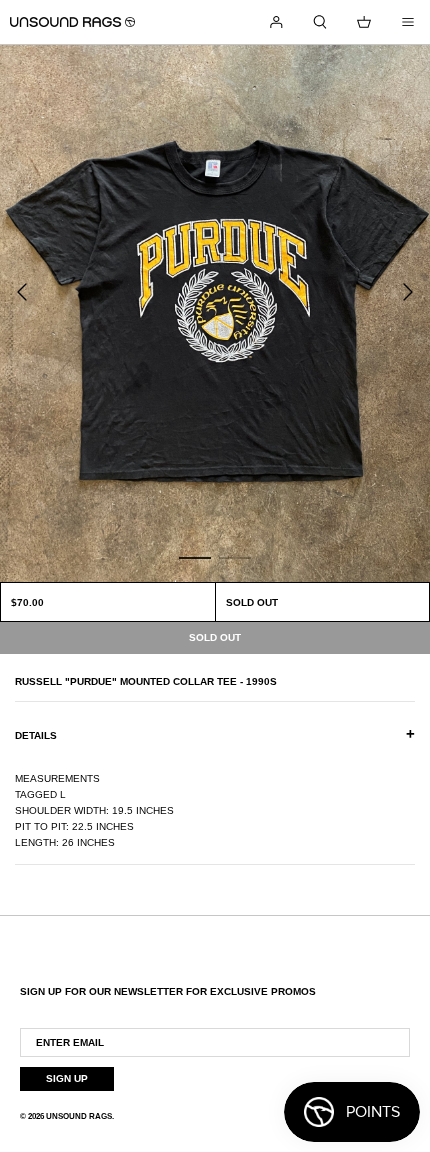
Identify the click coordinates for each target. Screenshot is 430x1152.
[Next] (408, 292)
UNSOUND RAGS (79, 1116)
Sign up (67, 1078)
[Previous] (22, 292)
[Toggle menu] (408, 22)
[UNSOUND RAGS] (72, 22)
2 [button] (235, 557)
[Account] (276, 22)
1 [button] (195, 557)
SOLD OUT (252, 602)
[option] (215, 313)
